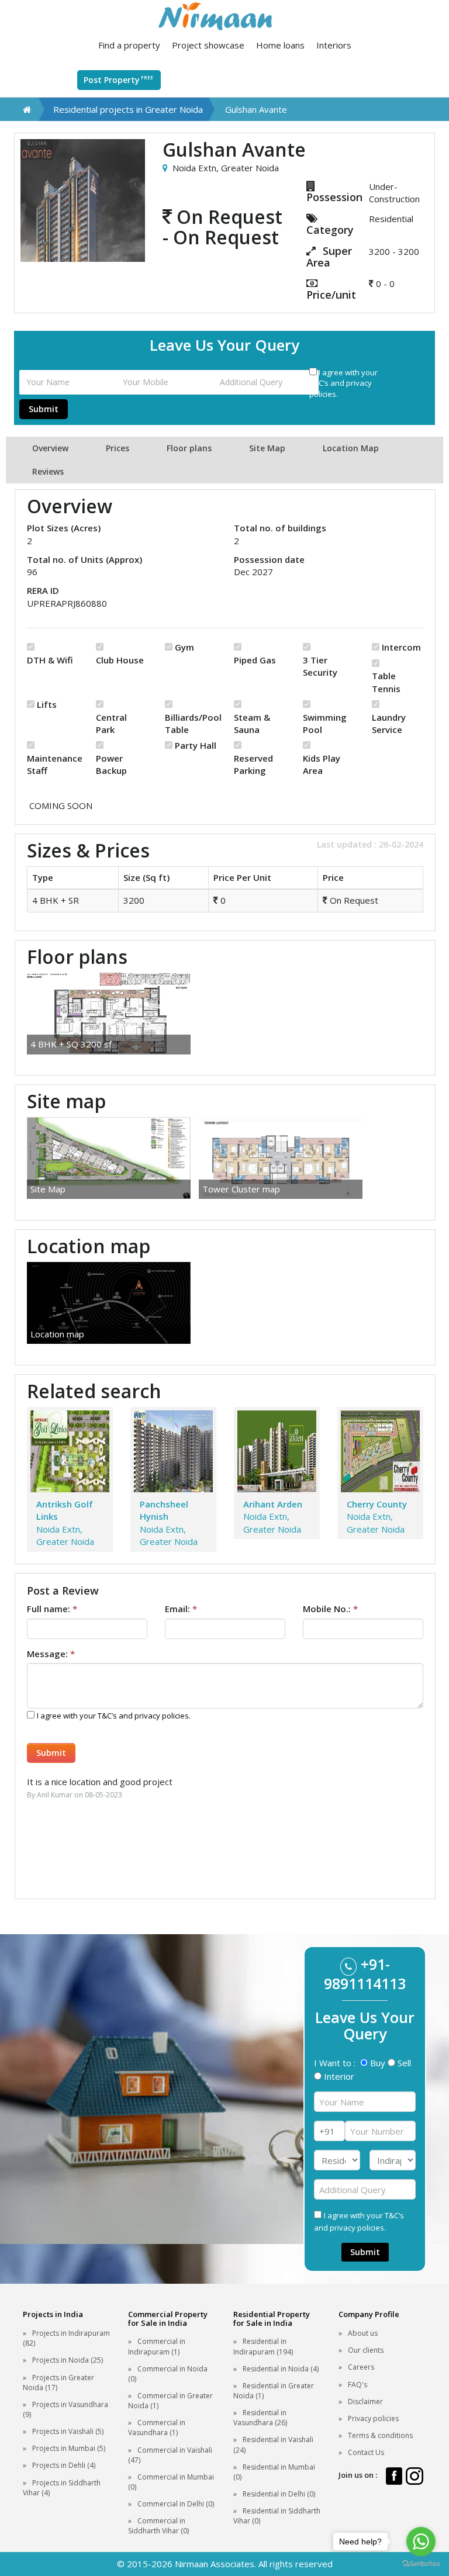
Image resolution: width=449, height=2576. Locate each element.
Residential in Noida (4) (281, 2369)
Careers (361, 2367)
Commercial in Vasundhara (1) (157, 2428)
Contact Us (366, 2452)
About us (363, 2333)
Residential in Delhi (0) (279, 2494)
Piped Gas (255, 660)
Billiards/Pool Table (191, 723)
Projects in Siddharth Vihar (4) (62, 2488)
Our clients (366, 2350)
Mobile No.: (330, 1609)
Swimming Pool (325, 723)
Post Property (118, 80)
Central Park (111, 723)
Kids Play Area (322, 764)
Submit (44, 409)
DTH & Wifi (50, 660)
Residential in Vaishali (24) (273, 2444)
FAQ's (358, 2385)
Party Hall (196, 745)
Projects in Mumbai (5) (69, 2448)
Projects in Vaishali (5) (68, 2431)
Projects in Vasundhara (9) (65, 2409)
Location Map (351, 448)
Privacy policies (373, 2418)
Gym (184, 647)
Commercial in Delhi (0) (176, 2504)
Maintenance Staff (53, 764)
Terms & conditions (380, 2435)
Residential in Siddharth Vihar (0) (277, 2516)
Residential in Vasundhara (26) (260, 2418)
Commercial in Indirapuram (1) (157, 2346)
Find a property (129, 45)
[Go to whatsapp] (421, 2542)
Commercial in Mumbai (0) (171, 2482)
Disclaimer (365, 2402)
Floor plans (189, 448)
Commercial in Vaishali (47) (170, 2455)
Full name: (52, 1609)
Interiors (334, 45)
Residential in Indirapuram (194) (263, 2346)
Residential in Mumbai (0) (274, 2472)
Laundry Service (389, 723)
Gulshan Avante (256, 109)
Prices (118, 448)
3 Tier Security (320, 666)
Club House (120, 660)
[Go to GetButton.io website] (421, 2564)
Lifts (47, 704)
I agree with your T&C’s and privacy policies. (343, 383)
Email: (181, 1609)
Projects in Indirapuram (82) (66, 2338)
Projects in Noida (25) (68, 2360)
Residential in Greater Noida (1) (274, 2391)
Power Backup (111, 764)
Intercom (401, 647)
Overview (50, 448)
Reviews (48, 471)
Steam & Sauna (252, 723)
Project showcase (208, 45)
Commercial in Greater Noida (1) (170, 2401)
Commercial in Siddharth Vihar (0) (158, 2526)
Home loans (280, 45)
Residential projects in (128, 109)
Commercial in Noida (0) (168, 2374)
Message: (51, 1654)
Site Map (267, 448)
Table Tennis (386, 682)
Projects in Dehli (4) (64, 2465)
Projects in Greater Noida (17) (58, 2383)
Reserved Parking (253, 764)
